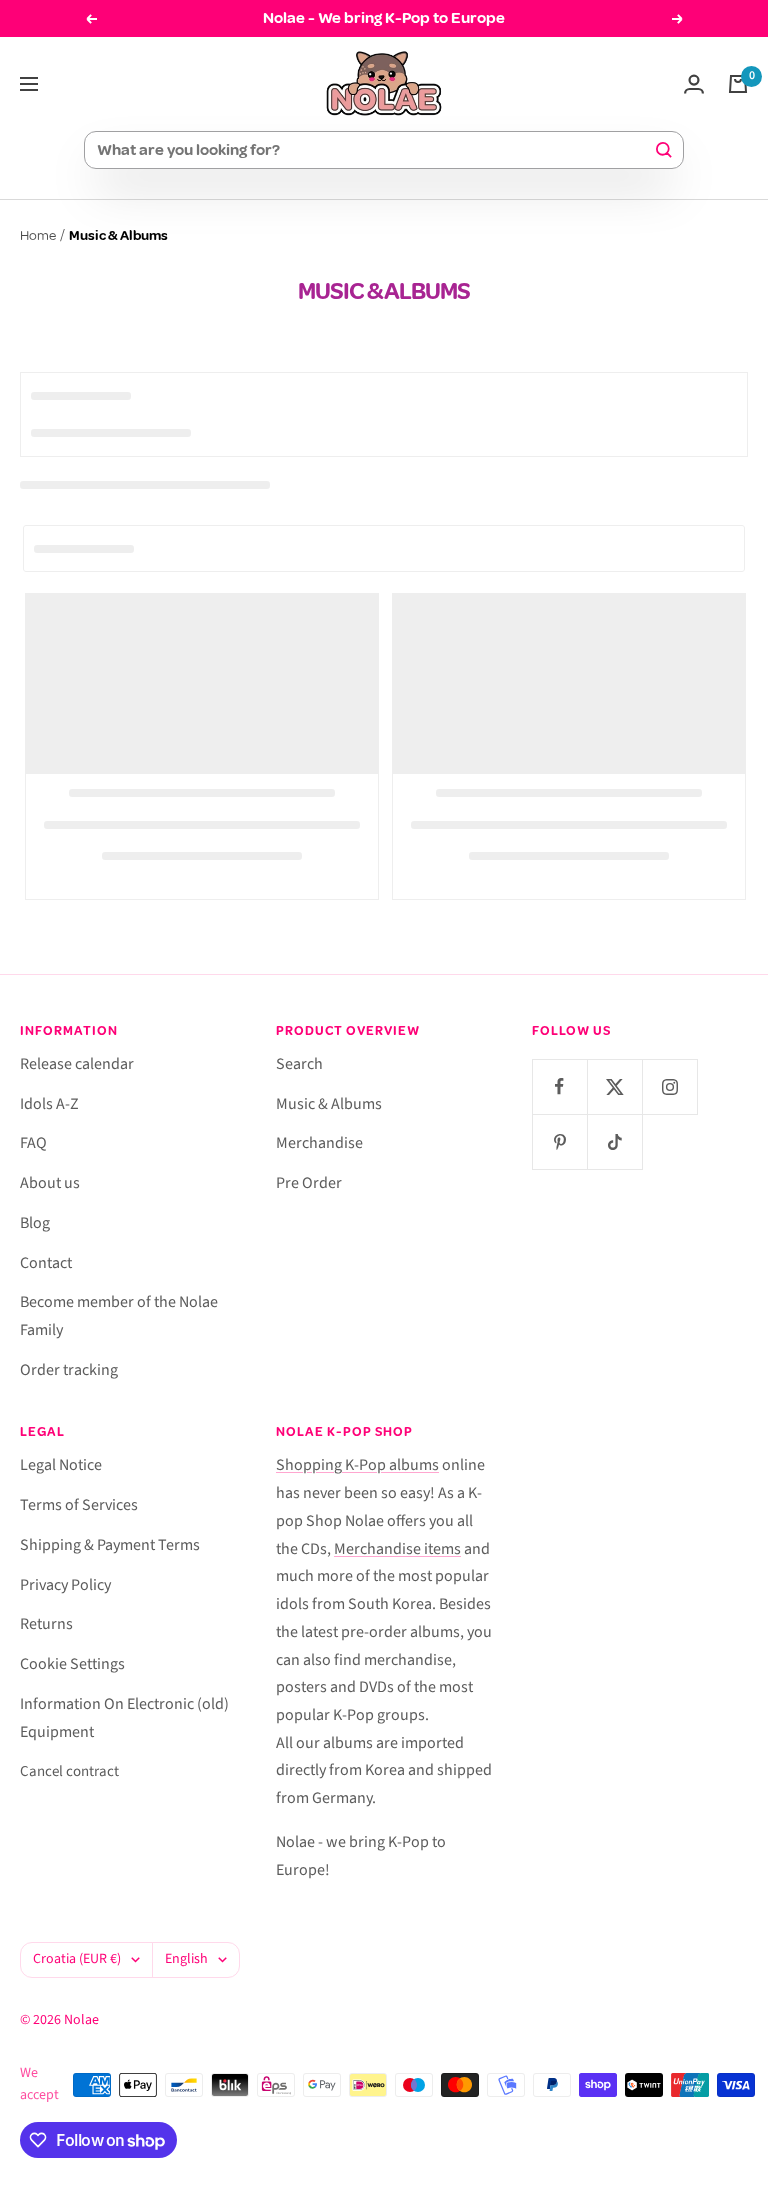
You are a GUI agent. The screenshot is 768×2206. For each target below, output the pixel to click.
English (186, 1959)
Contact (46, 1263)
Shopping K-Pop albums (357, 1465)
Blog (35, 1223)
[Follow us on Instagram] (669, 1086)
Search (299, 1064)
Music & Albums (329, 1104)
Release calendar (77, 1064)
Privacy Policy (65, 1585)
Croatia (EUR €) (77, 1959)
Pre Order (309, 1183)
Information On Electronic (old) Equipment (124, 1718)
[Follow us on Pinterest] (559, 1141)
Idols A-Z (49, 1104)
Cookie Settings (72, 1664)
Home (38, 235)
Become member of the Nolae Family (119, 1316)
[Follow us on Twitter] (614, 1086)
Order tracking (69, 1370)
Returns (46, 1624)
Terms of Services (79, 1505)
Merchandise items (397, 1549)
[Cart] (738, 84)
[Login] (694, 84)
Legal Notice (61, 1465)
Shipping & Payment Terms (110, 1545)
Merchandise (319, 1143)
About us (50, 1183)
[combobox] (375, 150)
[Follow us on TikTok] (614, 1141)
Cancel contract (69, 1771)
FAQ (33, 1143)
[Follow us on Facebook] (559, 1086)
